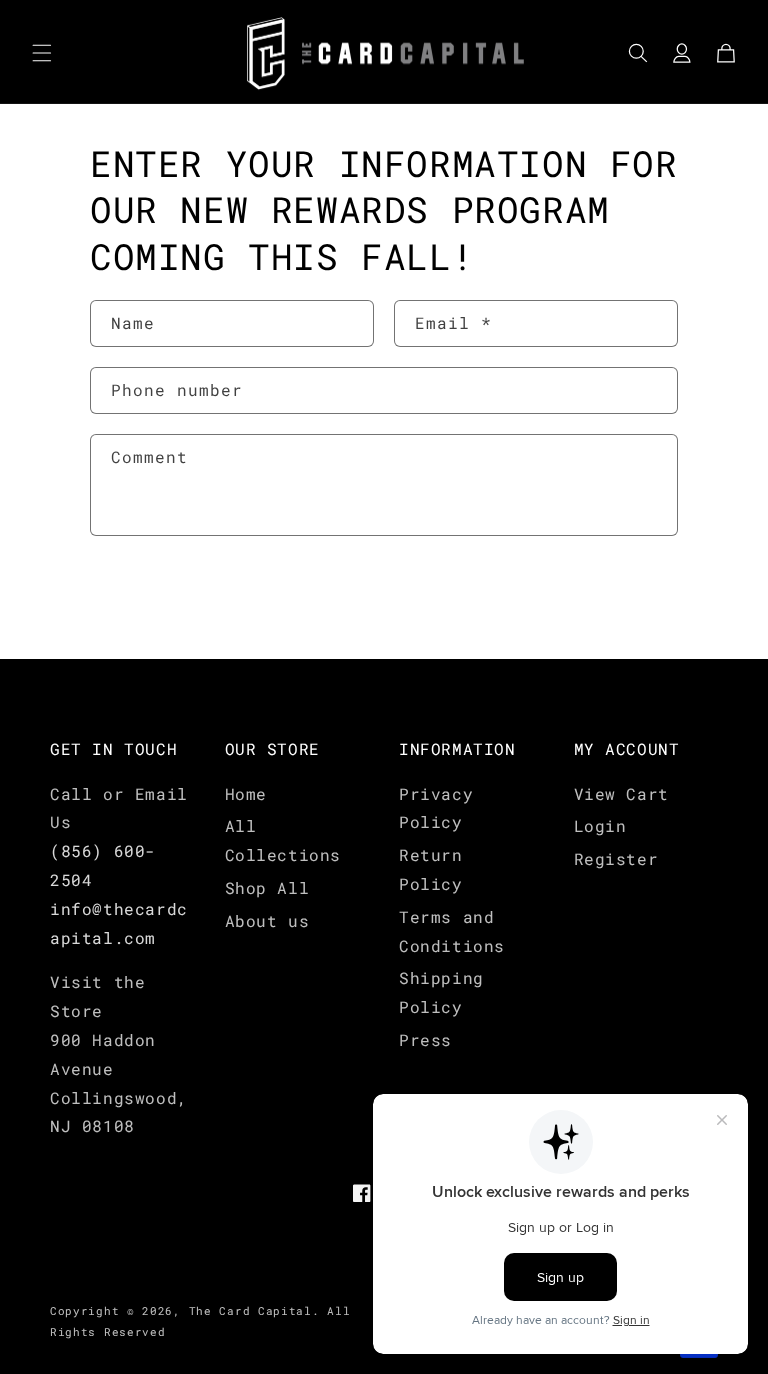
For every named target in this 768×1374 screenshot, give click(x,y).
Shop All (267, 887)
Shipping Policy (441, 992)
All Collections (283, 840)
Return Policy (431, 869)
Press (425, 1039)
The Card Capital (250, 1310)
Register (616, 858)
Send (151, 599)
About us (267, 920)
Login (600, 825)
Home (246, 793)
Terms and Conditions (452, 931)
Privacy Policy (436, 808)
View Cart (621, 793)
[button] (42, 53)
